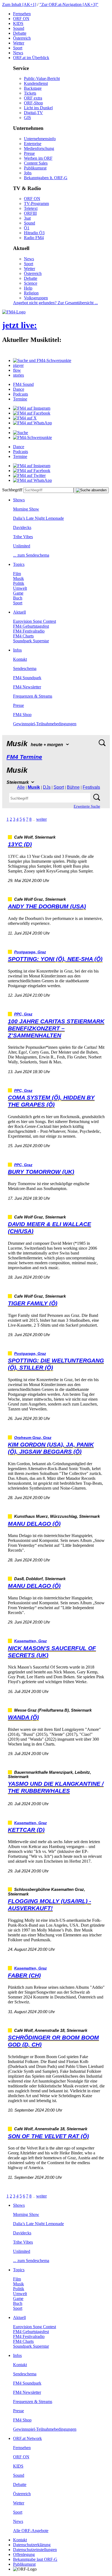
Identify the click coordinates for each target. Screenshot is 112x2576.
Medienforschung (39, 148)
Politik (19, 583)
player (18, 365)
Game (18, 593)
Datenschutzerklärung (32, 2545)
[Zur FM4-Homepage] (14, 312)
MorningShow (26, 509)
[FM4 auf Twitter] (29, 475)
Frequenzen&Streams (33, 696)
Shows (19, 500)
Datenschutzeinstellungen (35, 2550)
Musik (18, 578)
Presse (29, 153)
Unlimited (22, 546)
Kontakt (20, 659)
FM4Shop (22, 715)
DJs (47, 787)
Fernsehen (22, 14)
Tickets (30, 93)
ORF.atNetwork (27, 2438)
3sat (27, 218)
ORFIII (30, 213)
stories (18, 375)
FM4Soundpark (27, 678)
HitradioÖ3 (34, 233)
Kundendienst (36, 83)
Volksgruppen (36, 298)
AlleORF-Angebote (31, 2531)
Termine (20, 399)
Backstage (33, 88)
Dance (19, 389)
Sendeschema (25, 668)
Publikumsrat (35, 168)
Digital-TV (33, 113)
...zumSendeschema (31, 555)
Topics (19, 564)
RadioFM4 (34, 238)
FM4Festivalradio (29, 631)
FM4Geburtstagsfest (31, 626)
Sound (19, 28)
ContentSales (36, 163)
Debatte (20, 33)
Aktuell (19, 612)
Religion (31, 293)
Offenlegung (24, 2554)
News (18, 53)
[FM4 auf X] (25, 418)
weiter (41, 819)
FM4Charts (23, 636)
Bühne (73, 787)
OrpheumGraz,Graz (33, 1438)
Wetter (19, 43)
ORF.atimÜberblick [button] (31, 58)
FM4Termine (24, 757)
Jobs (28, 173)
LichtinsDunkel (38, 108)
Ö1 (27, 228)
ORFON (21, 19)
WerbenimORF (38, 158)
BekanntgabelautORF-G (35, 2559)
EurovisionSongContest (35, 621)
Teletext (31, 208)
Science (31, 283)
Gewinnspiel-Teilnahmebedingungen (45, 724)
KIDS (18, 23)
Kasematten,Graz (30, 1641)
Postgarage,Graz (30, 952)
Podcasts (21, 394)
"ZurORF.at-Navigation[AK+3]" (69, 4)
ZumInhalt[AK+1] (19, 4)
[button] (42, 360)
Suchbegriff (12, 490)
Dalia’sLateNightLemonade (38, 518)
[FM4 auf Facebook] (32, 413)
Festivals (91, 787)
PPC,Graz (23, 1014)
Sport (18, 48)
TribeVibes (23, 537)
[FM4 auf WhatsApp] (32, 423)
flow (17, 370)
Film (17, 574)
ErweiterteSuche (87, 806)
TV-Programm (36, 203)
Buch (18, 598)
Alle (21, 787)
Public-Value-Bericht (42, 78)
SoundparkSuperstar (31, 641)
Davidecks (22, 527)
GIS (27, 118)
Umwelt (20, 588)
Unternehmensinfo (40, 139)
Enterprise (33, 144)
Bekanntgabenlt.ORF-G (46, 178)
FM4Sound (23, 384)
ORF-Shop (33, 103)
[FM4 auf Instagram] (32, 408)
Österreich (22, 38)
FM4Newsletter (27, 687)
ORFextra (33, 98)
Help (28, 288)
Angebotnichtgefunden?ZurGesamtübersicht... (55, 303)
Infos (17, 650)
